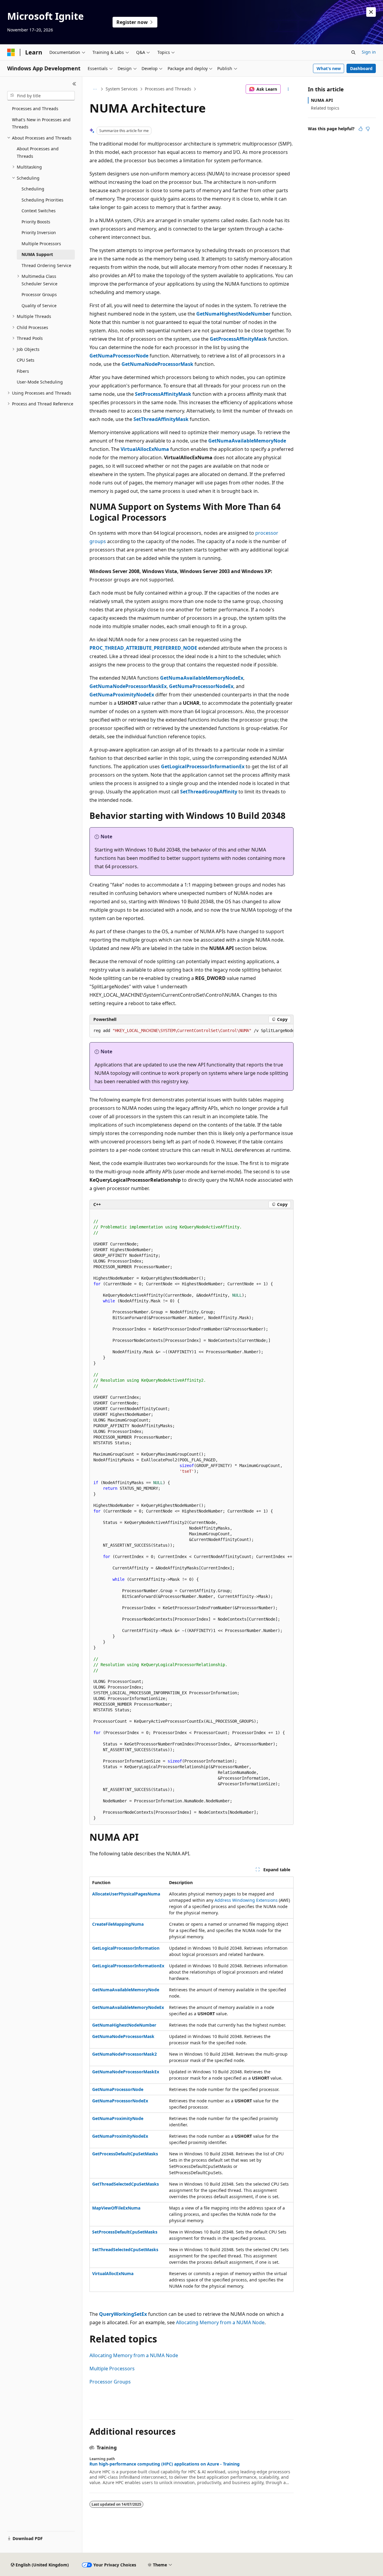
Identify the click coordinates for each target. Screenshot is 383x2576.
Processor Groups (110, 2382)
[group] (191, 1031)
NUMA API (322, 100)
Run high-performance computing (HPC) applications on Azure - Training (165, 2464)
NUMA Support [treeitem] (37, 254)
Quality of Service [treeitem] (39, 306)
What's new (329, 68)
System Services (122, 89)
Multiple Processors (112, 2369)
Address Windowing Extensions (246, 1900)
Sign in (369, 52)
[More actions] (288, 89)
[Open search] (353, 52)
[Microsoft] (11, 52)
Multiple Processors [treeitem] (41, 244)
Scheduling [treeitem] (33, 189)
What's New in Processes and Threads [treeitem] (41, 123)
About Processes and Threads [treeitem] (38, 152)
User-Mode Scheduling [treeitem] (40, 382)
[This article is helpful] (361, 129)
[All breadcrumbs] (95, 89)
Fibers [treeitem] (23, 371)
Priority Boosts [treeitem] (36, 222)
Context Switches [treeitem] (39, 211)
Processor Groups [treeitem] (39, 294)
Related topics (325, 108)
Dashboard (361, 68)
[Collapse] (74, 84)
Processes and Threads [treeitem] (35, 109)
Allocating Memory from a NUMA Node (220, 2322)
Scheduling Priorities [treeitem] (42, 200)
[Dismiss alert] (371, 12)
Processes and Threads (168, 89)
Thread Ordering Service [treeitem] (46, 265)
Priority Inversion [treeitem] (39, 232)
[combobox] (41, 96)
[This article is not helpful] (368, 129)
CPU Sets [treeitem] (26, 360)
